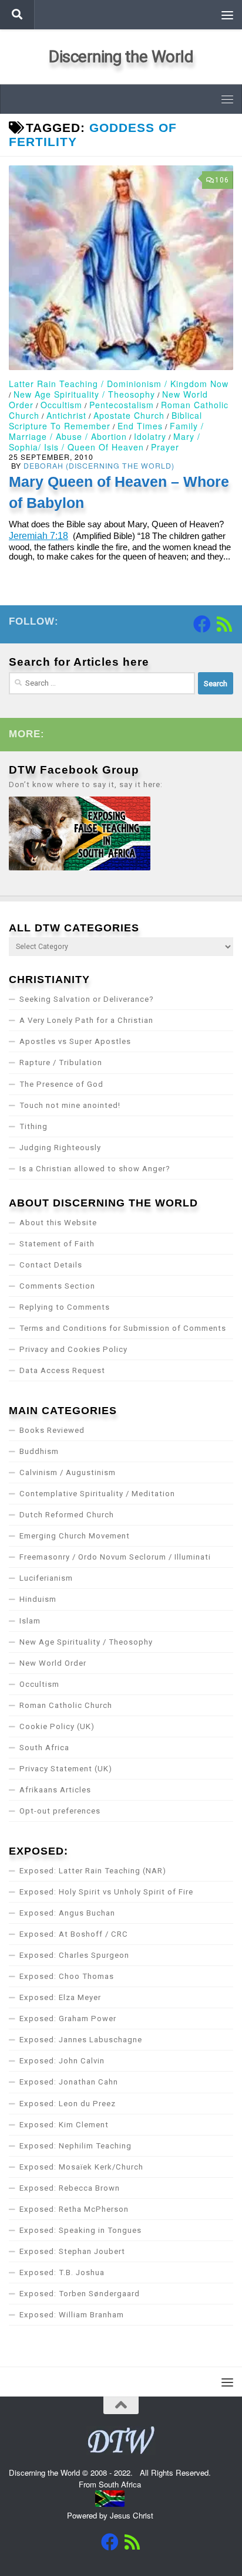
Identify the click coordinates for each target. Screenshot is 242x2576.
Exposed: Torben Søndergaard (80, 2294)
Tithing (33, 1126)
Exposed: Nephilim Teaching (75, 2146)
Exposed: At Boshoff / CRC (74, 1934)
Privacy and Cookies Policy (73, 1349)
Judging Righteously (60, 1148)
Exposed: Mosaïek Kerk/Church (81, 2167)
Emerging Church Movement (75, 1536)
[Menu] (227, 15)
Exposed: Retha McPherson (74, 2209)
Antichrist (66, 415)
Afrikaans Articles (55, 1790)
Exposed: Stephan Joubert (72, 2251)
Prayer (165, 447)
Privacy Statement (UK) (66, 1769)
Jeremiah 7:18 (38, 536)
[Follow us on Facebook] (202, 624)
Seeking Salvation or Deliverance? (87, 999)
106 (222, 180)
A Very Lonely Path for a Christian (86, 1020)
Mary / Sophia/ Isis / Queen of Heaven (105, 442)
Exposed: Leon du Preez (68, 2104)
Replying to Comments (65, 1307)
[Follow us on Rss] (224, 624)
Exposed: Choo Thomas (67, 1976)
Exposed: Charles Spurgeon (74, 1955)
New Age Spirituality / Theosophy (84, 394)
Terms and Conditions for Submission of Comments (123, 1328)
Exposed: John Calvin (62, 2061)
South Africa (44, 1748)
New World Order (53, 1663)
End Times (140, 426)
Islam (30, 1621)
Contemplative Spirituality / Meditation (97, 1494)
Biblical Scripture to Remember (105, 421)
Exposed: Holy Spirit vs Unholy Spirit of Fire (106, 1892)
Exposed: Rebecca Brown (70, 2188)
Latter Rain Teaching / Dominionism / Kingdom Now (119, 384)
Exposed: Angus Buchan (67, 1913)
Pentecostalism (122, 405)
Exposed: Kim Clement (64, 2125)
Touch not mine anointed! (70, 1105)
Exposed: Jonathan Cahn (69, 2082)
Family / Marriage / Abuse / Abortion (106, 431)
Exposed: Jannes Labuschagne (81, 2040)
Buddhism (39, 1451)
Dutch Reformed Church (67, 1515)
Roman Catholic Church (66, 1705)
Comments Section (57, 1286)
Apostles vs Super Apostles (75, 1041)
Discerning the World (121, 57)
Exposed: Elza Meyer (60, 1997)
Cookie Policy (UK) (57, 1726)
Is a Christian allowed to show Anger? (95, 1169)
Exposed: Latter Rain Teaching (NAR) (93, 1871)
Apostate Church (129, 415)
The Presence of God (61, 1084)
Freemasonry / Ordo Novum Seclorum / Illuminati (115, 1557)
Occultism (61, 405)
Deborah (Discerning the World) (99, 465)
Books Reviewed (52, 1430)
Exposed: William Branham (72, 2315)
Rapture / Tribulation (61, 1062)
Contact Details (51, 1265)
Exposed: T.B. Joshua (62, 2272)
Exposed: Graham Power (68, 2019)
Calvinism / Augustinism (68, 1472)
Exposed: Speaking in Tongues (80, 2230)
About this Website (58, 1223)
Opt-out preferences (60, 1811)
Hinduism (38, 1599)
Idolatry (150, 436)
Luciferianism (46, 1578)
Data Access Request (62, 1370)
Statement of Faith (57, 1244)
